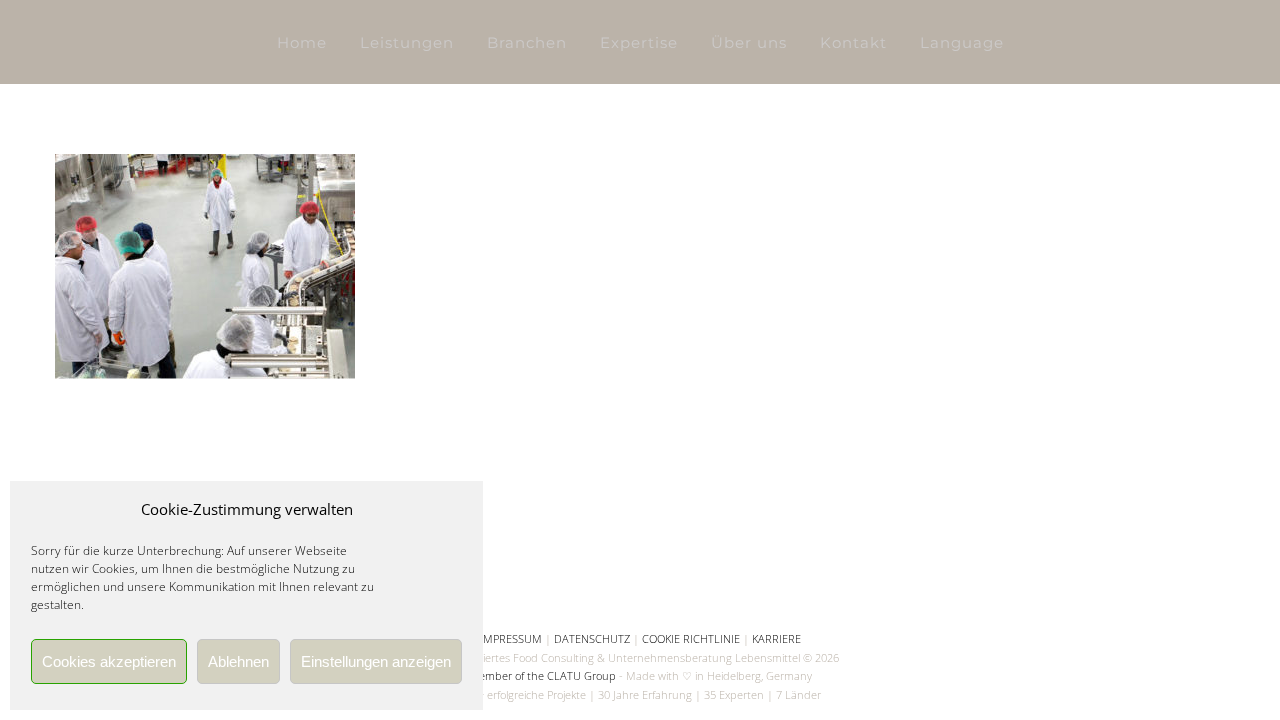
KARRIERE (776, 638)
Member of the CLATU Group (542, 675)
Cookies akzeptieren (109, 661)
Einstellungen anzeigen (376, 661)
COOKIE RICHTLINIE (691, 638)
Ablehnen (238, 661)
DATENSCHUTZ (592, 638)
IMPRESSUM (511, 638)
